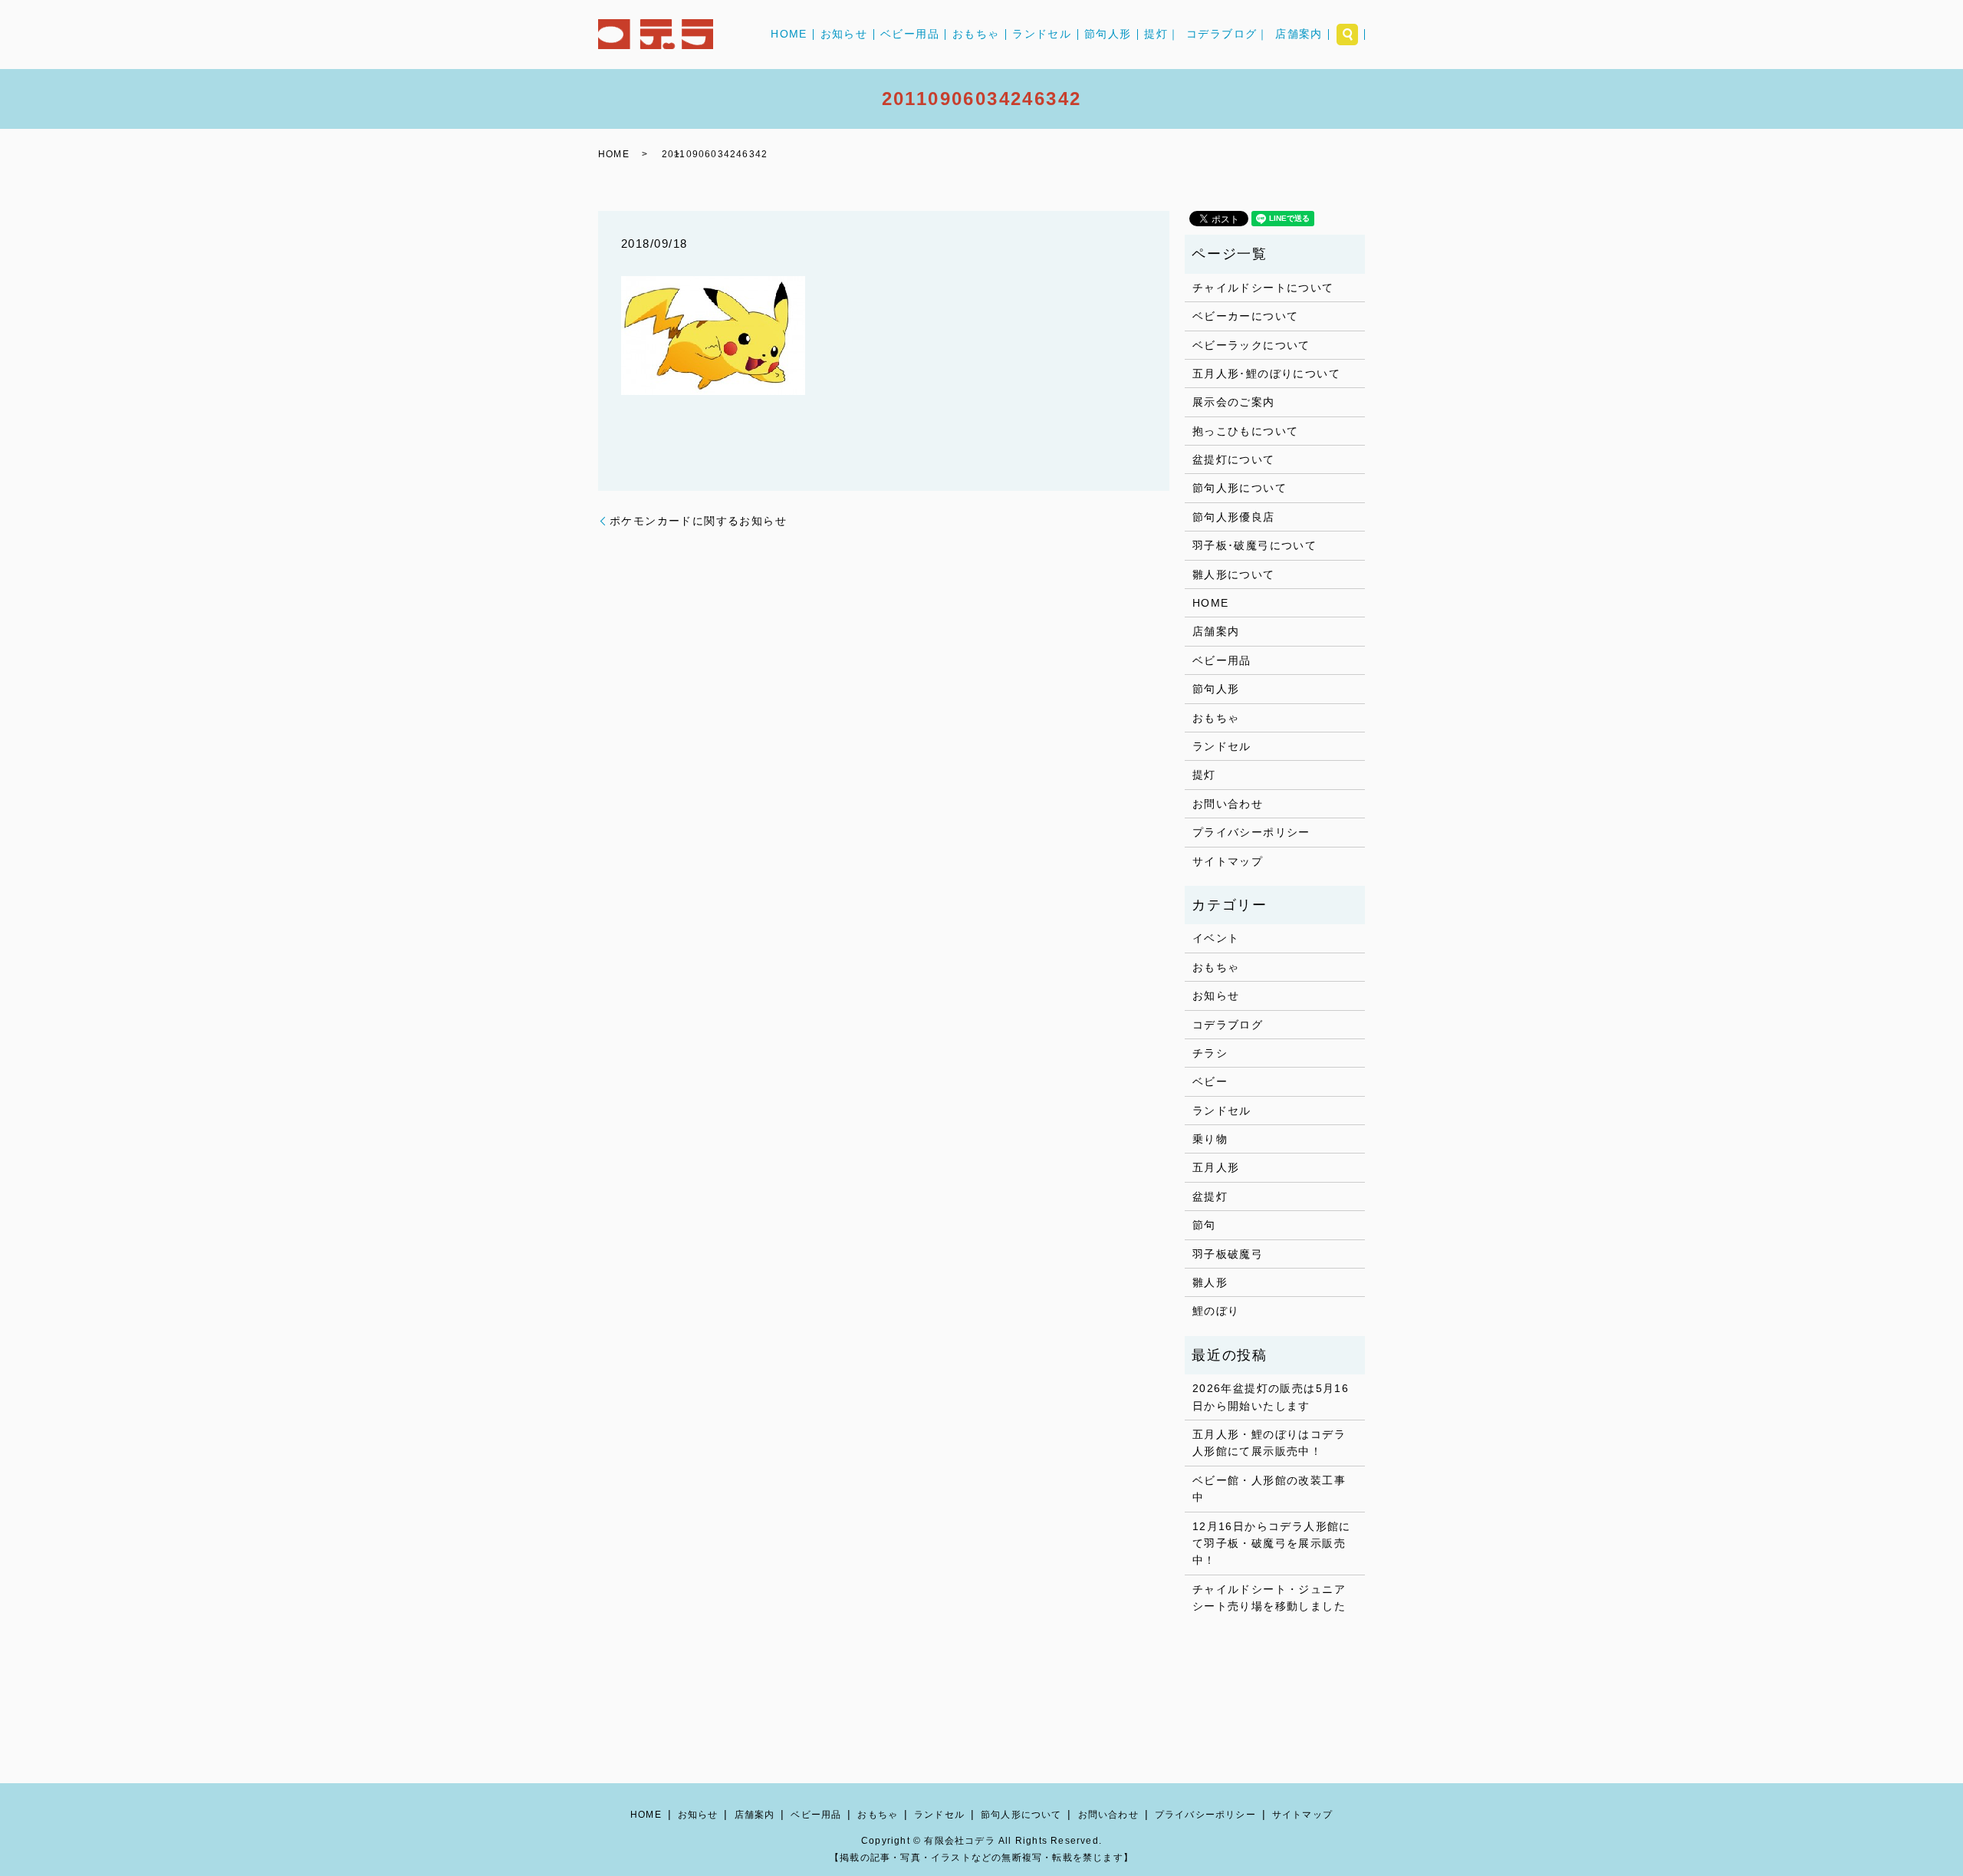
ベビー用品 (910, 35)
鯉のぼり (1216, 1311)
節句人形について (1240, 488)
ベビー (1210, 1081)
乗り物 (1210, 1139)
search (1347, 35)
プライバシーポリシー (1251, 832)
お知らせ (844, 35)
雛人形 (1210, 1282)
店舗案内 (1299, 35)
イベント (1216, 938)
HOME (789, 35)
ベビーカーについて (1246, 316)
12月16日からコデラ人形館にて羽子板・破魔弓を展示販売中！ (1272, 1544)
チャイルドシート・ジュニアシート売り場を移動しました (1269, 1598)
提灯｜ (1162, 35)
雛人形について (1234, 574)
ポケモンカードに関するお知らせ (698, 521)
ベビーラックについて (1251, 345)
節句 (1204, 1225)
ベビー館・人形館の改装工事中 (1269, 1489)
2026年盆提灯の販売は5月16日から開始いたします (1271, 1397)
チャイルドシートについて (1263, 288)
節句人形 (1108, 35)
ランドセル (1042, 35)
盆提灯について (1234, 459)
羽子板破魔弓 (1228, 1254)
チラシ (1210, 1053)
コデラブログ (1228, 1025)
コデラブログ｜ (1228, 35)
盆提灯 (1210, 1196)
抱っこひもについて (1246, 431)
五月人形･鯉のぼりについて (1266, 374)
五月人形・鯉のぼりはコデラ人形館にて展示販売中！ (1269, 1443)
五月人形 (1216, 1167)
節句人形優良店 (1234, 517)
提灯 (1204, 775)
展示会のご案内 (1234, 402)
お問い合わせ (1228, 804)
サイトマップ (1228, 861)
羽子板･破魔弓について (1254, 545)
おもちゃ (976, 35)
